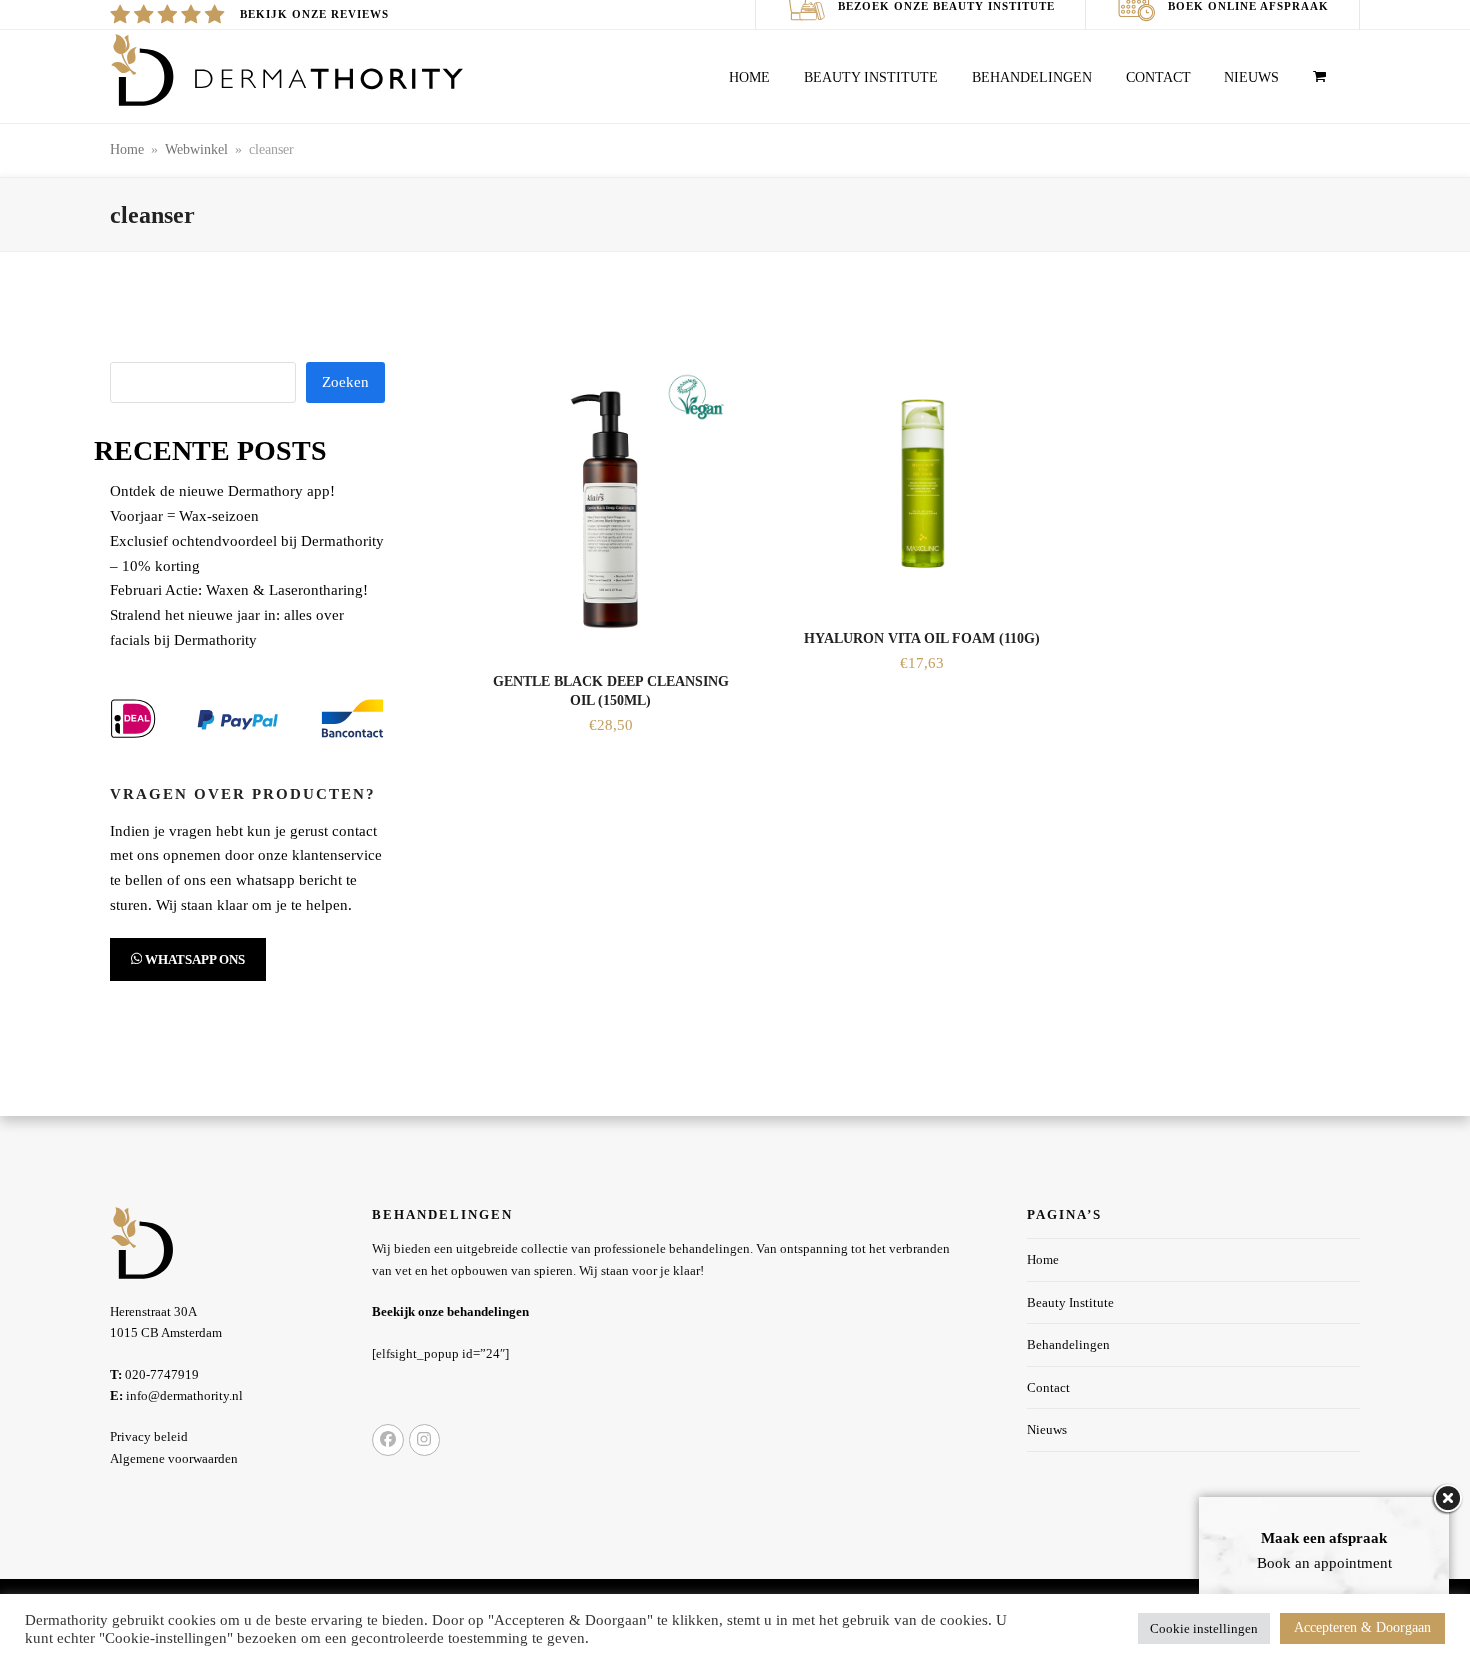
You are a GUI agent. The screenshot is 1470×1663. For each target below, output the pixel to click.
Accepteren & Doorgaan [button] (1362, 1627)
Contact (1048, 1387)
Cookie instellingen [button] (1204, 1628)
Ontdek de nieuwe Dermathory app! (222, 491)
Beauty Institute (1070, 1302)
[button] (1319, 72)
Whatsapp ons (193, 959)
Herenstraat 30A (153, 1311)
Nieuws (1047, 1429)
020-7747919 (154, 1374)
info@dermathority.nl (176, 1395)
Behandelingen (1068, 1344)
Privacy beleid (149, 1436)
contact (354, 831)
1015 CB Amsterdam (166, 1332)
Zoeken (345, 382)
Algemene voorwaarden (174, 1458)
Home (1043, 1259)
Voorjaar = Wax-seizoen (184, 516)
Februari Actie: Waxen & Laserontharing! (239, 590)
